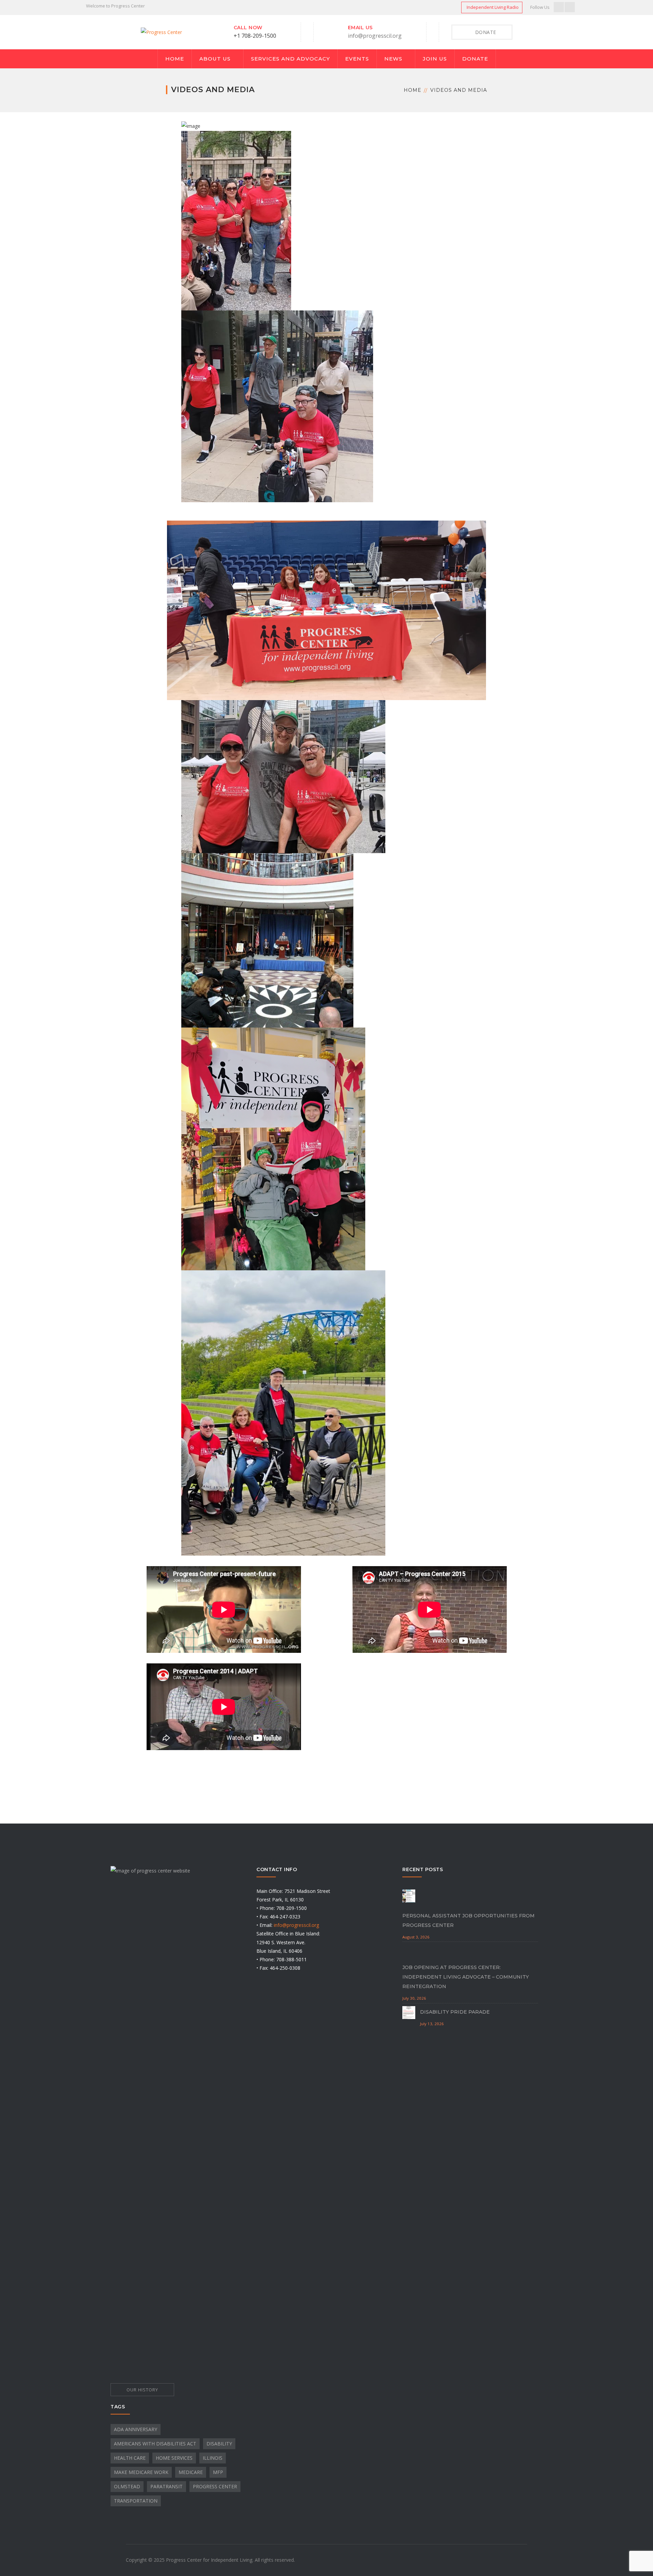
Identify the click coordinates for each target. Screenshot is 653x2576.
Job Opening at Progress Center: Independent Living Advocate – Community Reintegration (466, 1977)
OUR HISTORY (142, 2390)
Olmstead (127, 2486)
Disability (219, 2444)
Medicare (191, 2472)
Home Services (174, 2458)
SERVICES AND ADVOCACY (290, 59)
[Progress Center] (161, 32)
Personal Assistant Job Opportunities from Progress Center (468, 1920)
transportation (136, 2501)
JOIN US (435, 59)
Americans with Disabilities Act (155, 2444)
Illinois (213, 2458)
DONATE (475, 59)
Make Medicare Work (141, 2472)
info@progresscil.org (375, 36)
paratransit (166, 2486)
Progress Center (215, 2486)
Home (413, 90)
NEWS (393, 59)
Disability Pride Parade (455, 2012)
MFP (218, 2472)
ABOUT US (215, 59)
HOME (175, 59)
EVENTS (357, 59)
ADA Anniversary (136, 2429)
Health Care (130, 2458)
